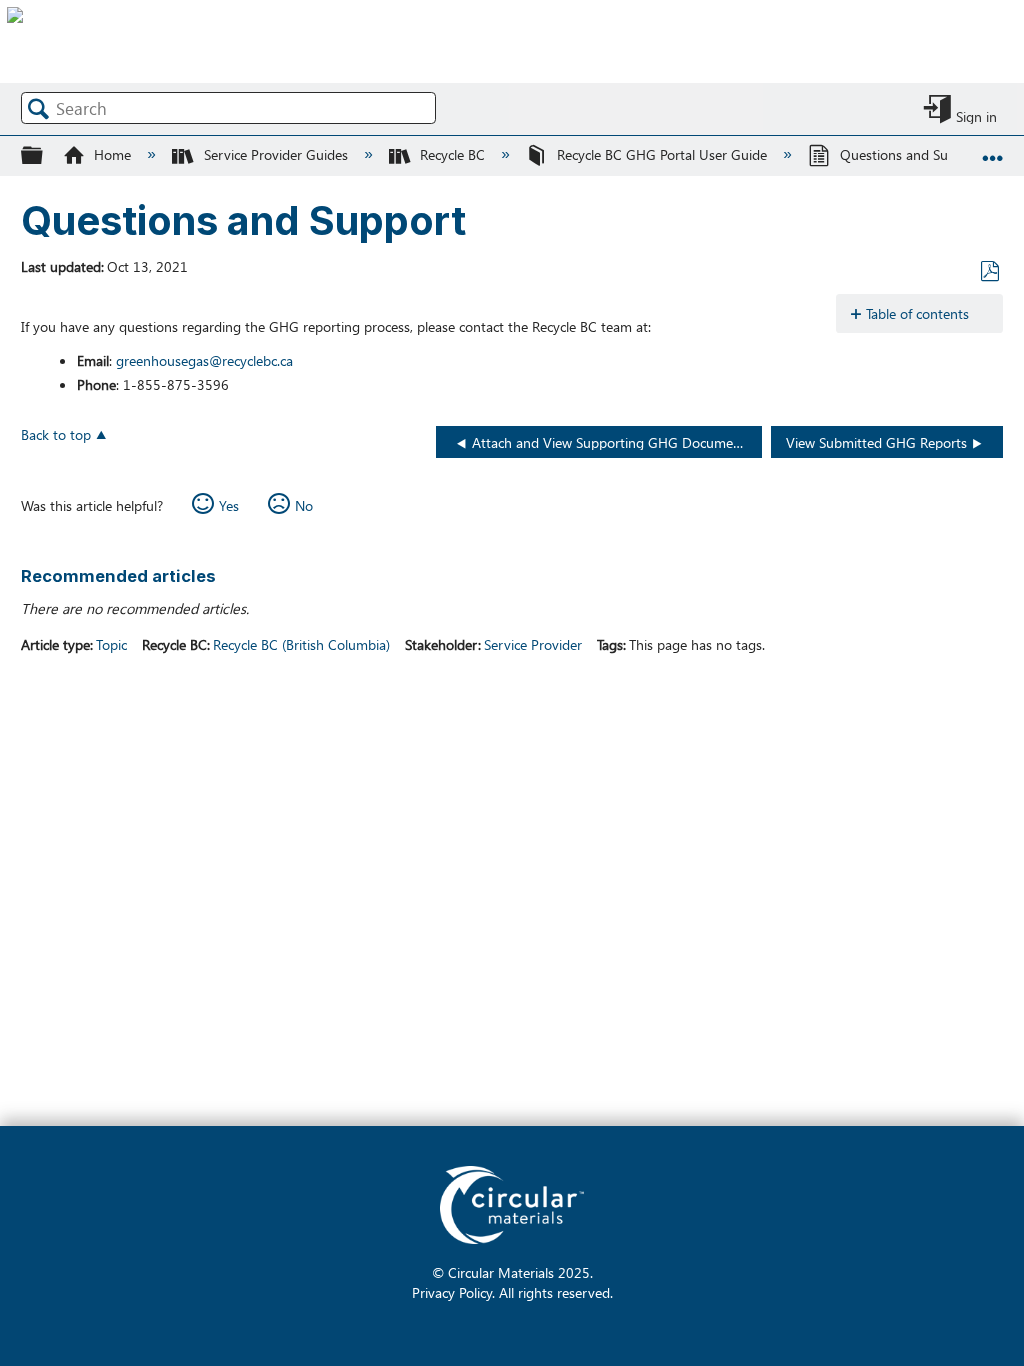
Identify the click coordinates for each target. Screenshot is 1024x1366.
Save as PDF (989, 271)
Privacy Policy (452, 1292)
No (304, 505)
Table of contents (917, 313)
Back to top (56, 433)
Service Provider (533, 644)
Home (112, 154)
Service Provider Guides (275, 154)
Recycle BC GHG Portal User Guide (662, 154)
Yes (229, 505)
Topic (111, 644)
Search (39, 108)
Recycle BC (452, 154)
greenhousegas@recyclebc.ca (204, 360)
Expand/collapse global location (993, 148)
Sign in (976, 115)
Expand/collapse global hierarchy (45, 154)
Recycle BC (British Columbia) (301, 644)
